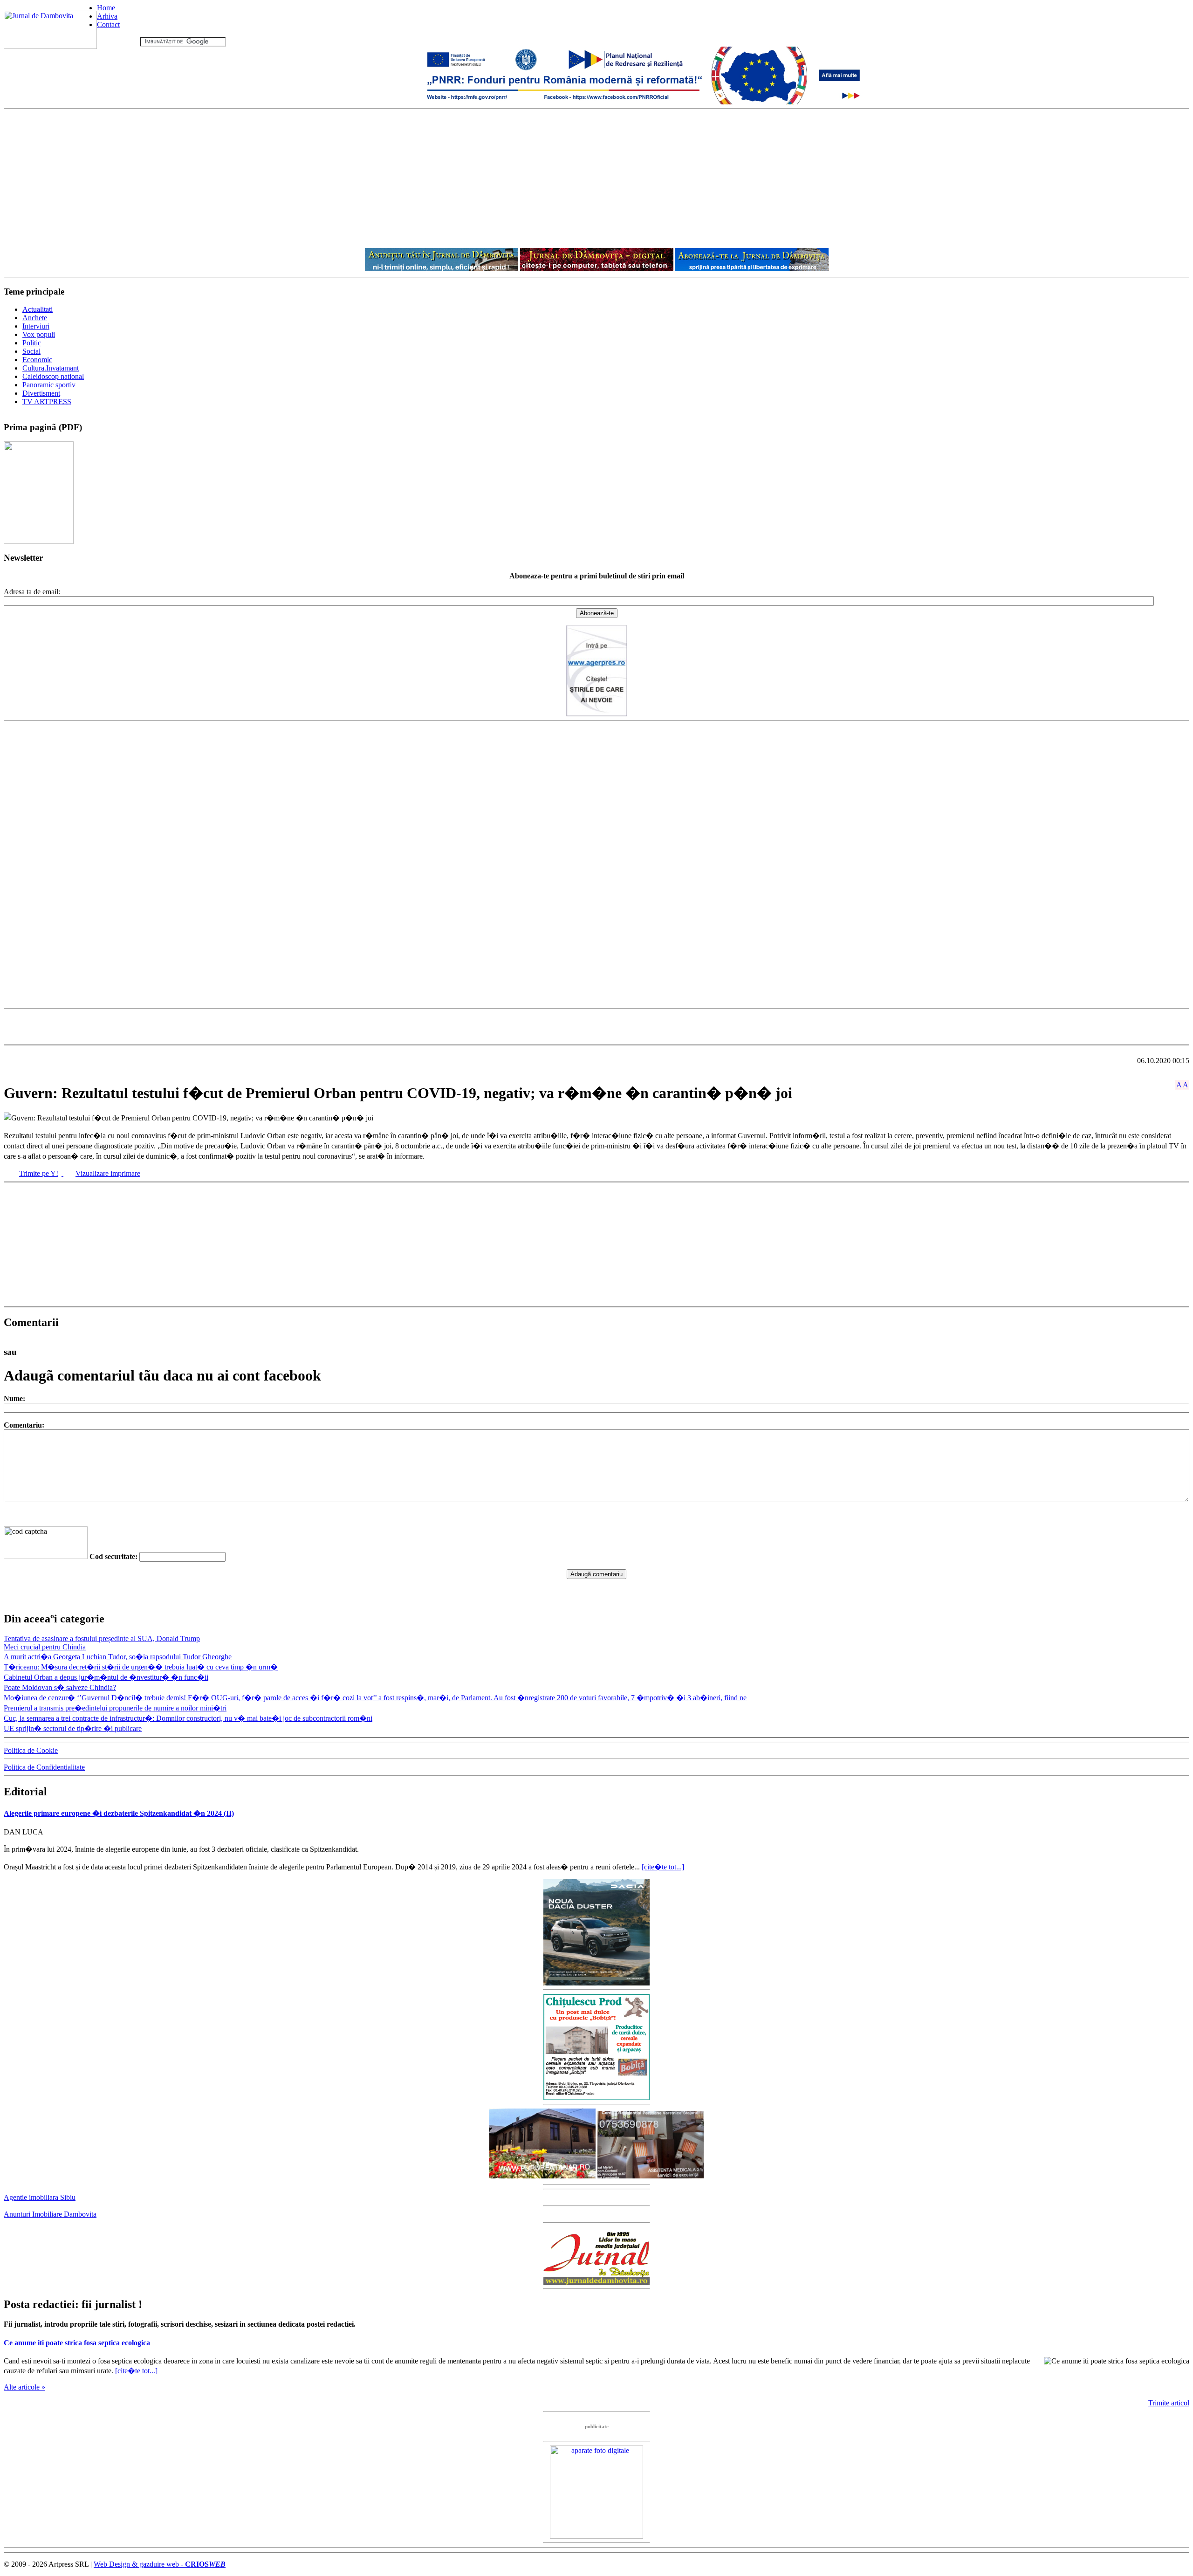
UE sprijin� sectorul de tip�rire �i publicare (73, 1728)
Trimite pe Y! (39, 1173)
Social (31, 351)
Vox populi (39, 334)
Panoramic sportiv (49, 385)
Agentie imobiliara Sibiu (40, 2197)
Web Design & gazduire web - (160, 2564)
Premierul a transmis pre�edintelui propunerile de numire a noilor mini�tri (115, 1708)
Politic (32, 343)
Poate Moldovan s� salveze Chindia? (60, 1687)
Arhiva (107, 16)
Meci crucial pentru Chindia (45, 1647)
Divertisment (41, 393)
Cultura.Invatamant (51, 368)
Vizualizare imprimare (108, 1173)
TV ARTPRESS (47, 402)
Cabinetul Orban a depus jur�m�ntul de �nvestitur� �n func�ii (106, 1677)
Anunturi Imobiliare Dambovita (50, 2214)
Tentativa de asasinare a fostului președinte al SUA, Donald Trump (102, 1638)
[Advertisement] (596, 179)
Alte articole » (24, 2387)
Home (106, 8)
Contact (108, 24)
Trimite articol (1169, 2403)
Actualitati (38, 309)
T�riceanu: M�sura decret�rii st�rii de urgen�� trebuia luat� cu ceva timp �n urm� (141, 1667)
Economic (37, 360)
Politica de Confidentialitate (44, 1767)
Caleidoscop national (53, 376)
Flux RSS (123, 41)
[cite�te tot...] (663, 1867)
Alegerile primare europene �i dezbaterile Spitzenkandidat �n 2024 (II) (119, 1813)
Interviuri (36, 326)
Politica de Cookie (31, 1750)
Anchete (35, 318)
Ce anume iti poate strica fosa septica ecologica (77, 2343)
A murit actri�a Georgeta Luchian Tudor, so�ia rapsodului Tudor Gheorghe (118, 1657)
